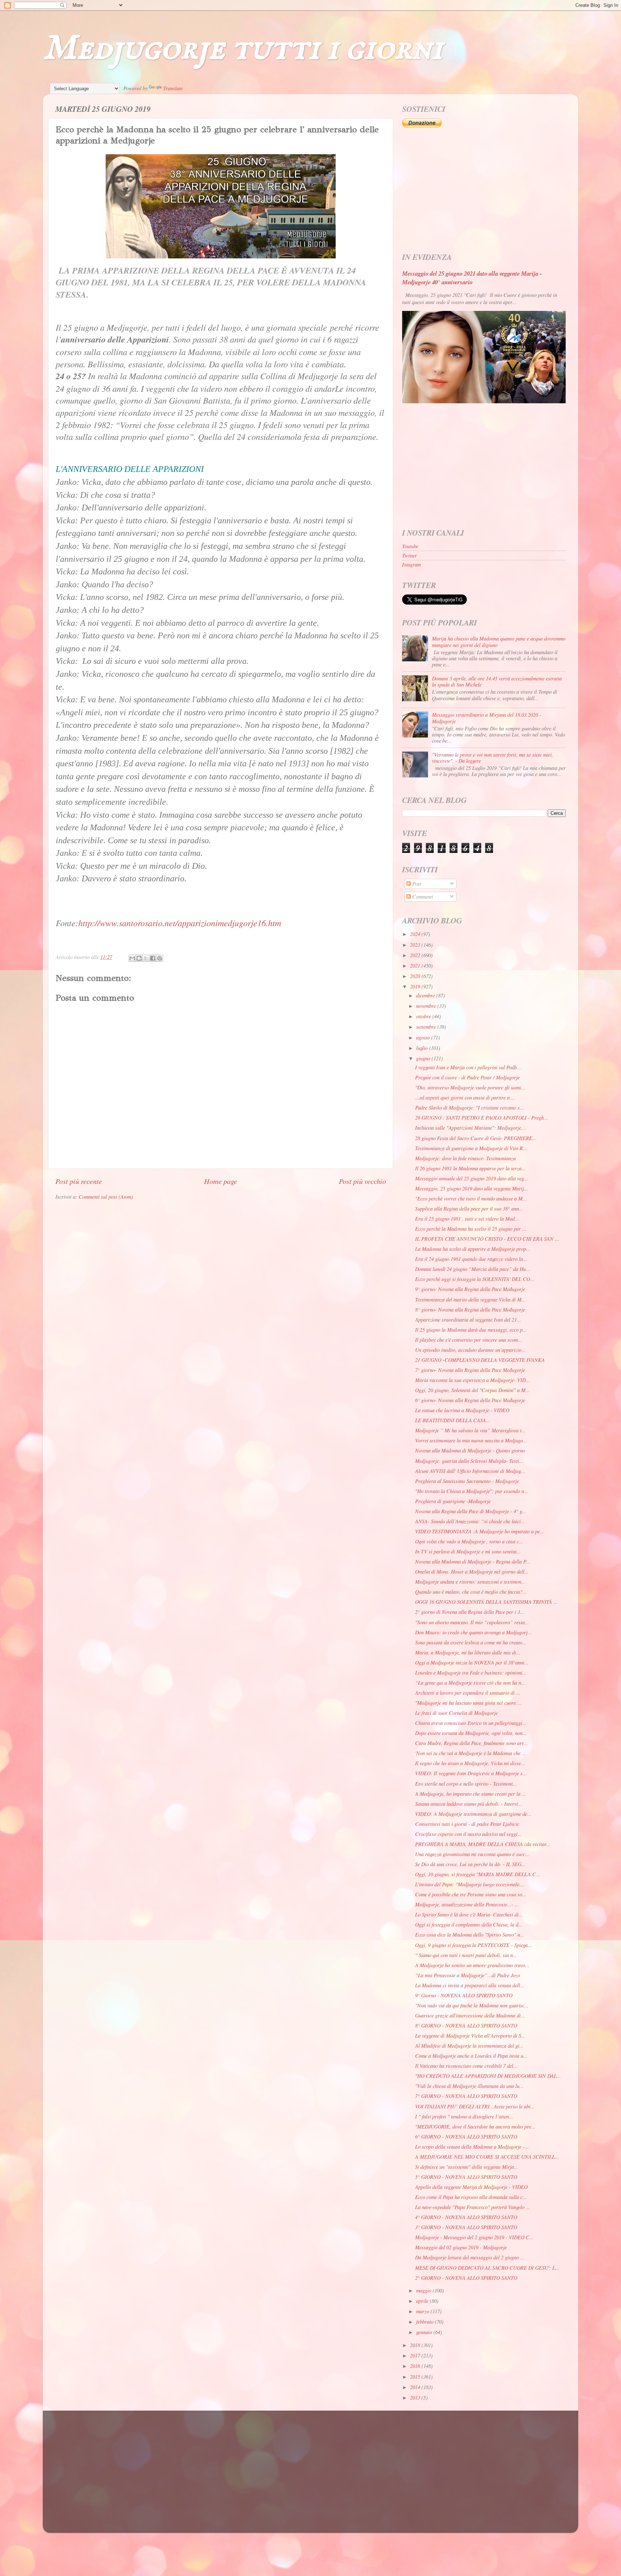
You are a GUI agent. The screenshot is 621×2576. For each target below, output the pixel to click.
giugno (424, 1058)
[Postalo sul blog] (139, 958)
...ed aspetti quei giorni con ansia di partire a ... (465, 1098)
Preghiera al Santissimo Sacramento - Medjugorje (467, 1481)
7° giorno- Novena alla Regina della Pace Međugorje (470, 1370)
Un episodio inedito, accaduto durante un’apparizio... (470, 1350)
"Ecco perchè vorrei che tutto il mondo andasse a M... (471, 1199)
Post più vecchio (362, 1181)
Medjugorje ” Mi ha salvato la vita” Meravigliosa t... (470, 1430)
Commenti (422, 897)
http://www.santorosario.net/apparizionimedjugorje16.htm (180, 923)
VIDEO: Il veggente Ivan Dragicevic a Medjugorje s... (471, 1773)
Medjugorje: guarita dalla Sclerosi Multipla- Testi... (469, 1461)
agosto (424, 1037)
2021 (416, 966)
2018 (416, 2345)
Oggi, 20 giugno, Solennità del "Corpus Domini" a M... (472, 1390)
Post (416, 884)
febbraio (425, 2322)
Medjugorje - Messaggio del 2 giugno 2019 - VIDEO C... (474, 2237)
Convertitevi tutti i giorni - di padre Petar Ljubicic (467, 1824)
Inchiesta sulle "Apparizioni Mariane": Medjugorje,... (471, 1128)
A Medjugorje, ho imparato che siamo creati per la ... (471, 1794)
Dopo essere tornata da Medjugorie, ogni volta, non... (471, 1733)
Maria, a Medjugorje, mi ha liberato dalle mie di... (468, 1652)
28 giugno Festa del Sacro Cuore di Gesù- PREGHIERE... (476, 1138)
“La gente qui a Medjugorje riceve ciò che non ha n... (470, 1683)
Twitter (410, 555)
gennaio (425, 2332)
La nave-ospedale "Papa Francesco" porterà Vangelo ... (473, 2207)
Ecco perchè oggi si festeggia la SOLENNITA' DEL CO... (475, 1279)
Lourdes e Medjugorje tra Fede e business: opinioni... (471, 1673)
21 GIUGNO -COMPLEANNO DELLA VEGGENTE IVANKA (480, 1360)
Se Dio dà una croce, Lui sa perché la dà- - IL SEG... (470, 1864)
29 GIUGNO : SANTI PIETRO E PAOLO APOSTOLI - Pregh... (482, 1118)
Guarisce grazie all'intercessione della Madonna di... (470, 2015)
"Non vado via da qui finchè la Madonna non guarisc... (472, 2005)
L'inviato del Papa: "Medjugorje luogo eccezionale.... (470, 1884)
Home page (221, 1181)
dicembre (426, 995)
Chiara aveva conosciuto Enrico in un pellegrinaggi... (471, 1723)
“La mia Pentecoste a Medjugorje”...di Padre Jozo (468, 1975)
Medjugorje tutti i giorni (243, 49)
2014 (416, 2387)
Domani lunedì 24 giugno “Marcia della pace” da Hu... (473, 1269)
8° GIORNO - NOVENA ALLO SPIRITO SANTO (466, 2026)
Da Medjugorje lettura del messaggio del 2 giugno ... (470, 2257)
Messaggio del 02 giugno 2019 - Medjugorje (461, 2247)
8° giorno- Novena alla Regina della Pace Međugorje (470, 1310)
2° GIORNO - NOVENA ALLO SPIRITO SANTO (466, 2278)
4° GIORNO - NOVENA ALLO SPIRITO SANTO (466, 2217)
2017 (416, 2355)
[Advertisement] (484, 190)
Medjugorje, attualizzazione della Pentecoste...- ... (467, 1904)
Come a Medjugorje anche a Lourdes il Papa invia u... (471, 2056)
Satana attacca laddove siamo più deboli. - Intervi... (469, 1804)
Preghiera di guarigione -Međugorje (453, 1501)
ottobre (424, 1016)
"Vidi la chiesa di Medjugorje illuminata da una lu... (469, 2086)
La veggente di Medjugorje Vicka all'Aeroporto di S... (470, 2036)
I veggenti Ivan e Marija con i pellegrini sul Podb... (468, 1067)
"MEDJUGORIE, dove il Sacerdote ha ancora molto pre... (475, 2127)
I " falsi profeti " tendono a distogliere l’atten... (464, 2116)
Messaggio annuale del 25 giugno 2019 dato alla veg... (472, 1178)
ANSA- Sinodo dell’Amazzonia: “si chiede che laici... (470, 1521)
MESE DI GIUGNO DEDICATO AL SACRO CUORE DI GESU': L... (487, 2268)
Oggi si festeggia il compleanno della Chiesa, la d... (469, 1925)
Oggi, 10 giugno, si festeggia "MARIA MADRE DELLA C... (478, 1874)
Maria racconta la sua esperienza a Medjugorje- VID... (473, 1380)
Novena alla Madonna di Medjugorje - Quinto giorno (470, 1450)
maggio (424, 2290)
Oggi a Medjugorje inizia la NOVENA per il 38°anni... (472, 1663)
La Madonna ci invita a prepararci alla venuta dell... (470, 1985)
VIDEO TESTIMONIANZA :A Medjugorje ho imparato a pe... (480, 1531)
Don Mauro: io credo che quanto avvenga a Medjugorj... (473, 1632)
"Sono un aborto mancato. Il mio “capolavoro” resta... (472, 1622)
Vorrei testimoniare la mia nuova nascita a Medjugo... (471, 1440)
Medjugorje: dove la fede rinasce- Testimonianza (465, 1158)
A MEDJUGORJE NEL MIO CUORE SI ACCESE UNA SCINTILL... (487, 2157)
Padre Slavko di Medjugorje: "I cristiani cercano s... (470, 1108)
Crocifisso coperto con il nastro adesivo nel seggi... (468, 1834)
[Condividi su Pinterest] (160, 958)
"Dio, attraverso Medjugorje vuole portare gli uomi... (470, 1087)
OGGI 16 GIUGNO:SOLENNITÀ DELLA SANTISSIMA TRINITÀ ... (486, 1602)
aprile (423, 2301)
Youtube (410, 546)
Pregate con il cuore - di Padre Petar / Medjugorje (467, 1077)
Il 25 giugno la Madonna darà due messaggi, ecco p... (471, 1330)
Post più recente (79, 1181)
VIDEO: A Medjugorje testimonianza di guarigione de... (473, 1814)
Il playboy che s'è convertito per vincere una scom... (469, 1340)
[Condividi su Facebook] (153, 958)
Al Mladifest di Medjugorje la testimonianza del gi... (469, 2046)
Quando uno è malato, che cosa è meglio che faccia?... (471, 1592)
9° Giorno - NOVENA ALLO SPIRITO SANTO (464, 1995)
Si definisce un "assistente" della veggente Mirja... (467, 2167)
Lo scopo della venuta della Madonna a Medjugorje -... (472, 2147)
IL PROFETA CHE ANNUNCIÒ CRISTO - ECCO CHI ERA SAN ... (487, 1239)
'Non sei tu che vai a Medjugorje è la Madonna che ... (471, 1753)
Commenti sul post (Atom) (106, 1197)
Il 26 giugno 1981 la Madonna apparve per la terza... (470, 1168)
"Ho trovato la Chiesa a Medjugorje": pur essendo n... (472, 1491)
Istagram (411, 564)
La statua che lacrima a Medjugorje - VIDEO (462, 1410)
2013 (416, 2398)
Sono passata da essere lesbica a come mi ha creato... (471, 1642)
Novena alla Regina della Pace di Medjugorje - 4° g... (471, 1511)
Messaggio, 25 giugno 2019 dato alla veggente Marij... (472, 1188)
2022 (416, 955)
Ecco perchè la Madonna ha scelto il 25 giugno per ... (471, 1229)
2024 (416, 934)
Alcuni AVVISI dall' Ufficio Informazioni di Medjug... (470, 1471)
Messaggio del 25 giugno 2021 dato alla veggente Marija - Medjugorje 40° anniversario (472, 278)
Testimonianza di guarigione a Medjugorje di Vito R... (471, 1148)
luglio (423, 1048)
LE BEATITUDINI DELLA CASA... (453, 1420)
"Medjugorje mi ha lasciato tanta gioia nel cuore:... (468, 1703)
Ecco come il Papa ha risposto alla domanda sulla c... (471, 2197)
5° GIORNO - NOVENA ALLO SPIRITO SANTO (466, 2177)
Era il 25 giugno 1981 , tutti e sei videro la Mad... (467, 1219)
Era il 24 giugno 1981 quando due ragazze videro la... (471, 1259)
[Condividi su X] (146, 958)
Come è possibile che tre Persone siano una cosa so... (471, 1894)
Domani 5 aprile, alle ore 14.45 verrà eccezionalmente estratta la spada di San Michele (497, 681)
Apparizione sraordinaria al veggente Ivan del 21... (468, 1320)
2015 (416, 2377)
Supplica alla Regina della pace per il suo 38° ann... (469, 1209)
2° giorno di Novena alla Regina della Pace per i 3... (470, 1612)
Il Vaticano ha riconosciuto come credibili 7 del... (466, 2066)
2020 (416, 976)
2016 (416, 2366)
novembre (427, 1006)
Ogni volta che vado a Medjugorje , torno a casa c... (469, 1541)
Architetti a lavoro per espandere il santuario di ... (468, 1693)
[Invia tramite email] (132, 958)
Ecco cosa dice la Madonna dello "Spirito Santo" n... (470, 1935)
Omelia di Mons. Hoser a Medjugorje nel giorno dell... (472, 1572)
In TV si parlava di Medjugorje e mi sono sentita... (468, 1551)
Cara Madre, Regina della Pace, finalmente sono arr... (471, 1743)
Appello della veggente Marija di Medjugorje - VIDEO (471, 2187)
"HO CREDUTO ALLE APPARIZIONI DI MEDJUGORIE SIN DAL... (488, 2076)
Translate (173, 88)
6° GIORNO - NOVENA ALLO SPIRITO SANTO (466, 2137)
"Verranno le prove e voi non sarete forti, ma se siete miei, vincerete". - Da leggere (493, 758)
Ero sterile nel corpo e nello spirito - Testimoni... (466, 1784)
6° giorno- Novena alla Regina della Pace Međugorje (470, 1400)
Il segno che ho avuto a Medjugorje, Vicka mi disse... (470, 1763)
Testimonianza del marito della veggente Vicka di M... (470, 1300)
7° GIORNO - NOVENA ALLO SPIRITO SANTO (466, 2096)
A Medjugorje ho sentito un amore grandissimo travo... (472, 1965)
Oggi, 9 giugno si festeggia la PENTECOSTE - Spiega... (473, 1945)
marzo (423, 2311)
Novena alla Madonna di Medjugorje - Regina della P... (473, 1562)
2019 (416, 986)
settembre (427, 1027)
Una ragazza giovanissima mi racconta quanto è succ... (472, 1854)
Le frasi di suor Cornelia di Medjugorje (456, 1713)
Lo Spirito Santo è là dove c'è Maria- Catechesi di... (469, 1914)
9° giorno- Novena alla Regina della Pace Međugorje (470, 1289)
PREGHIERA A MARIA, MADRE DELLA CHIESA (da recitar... (483, 1844)
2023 (416, 945)
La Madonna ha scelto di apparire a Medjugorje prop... (473, 1249)
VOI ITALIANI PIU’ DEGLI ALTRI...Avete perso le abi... (475, 2106)
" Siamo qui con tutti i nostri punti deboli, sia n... (466, 1955)
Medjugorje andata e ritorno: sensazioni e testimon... (470, 1582)
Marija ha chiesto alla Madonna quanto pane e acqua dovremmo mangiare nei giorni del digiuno (499, 642)
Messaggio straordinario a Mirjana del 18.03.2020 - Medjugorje (487, 718)
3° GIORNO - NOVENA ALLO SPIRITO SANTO (466, 2227)
